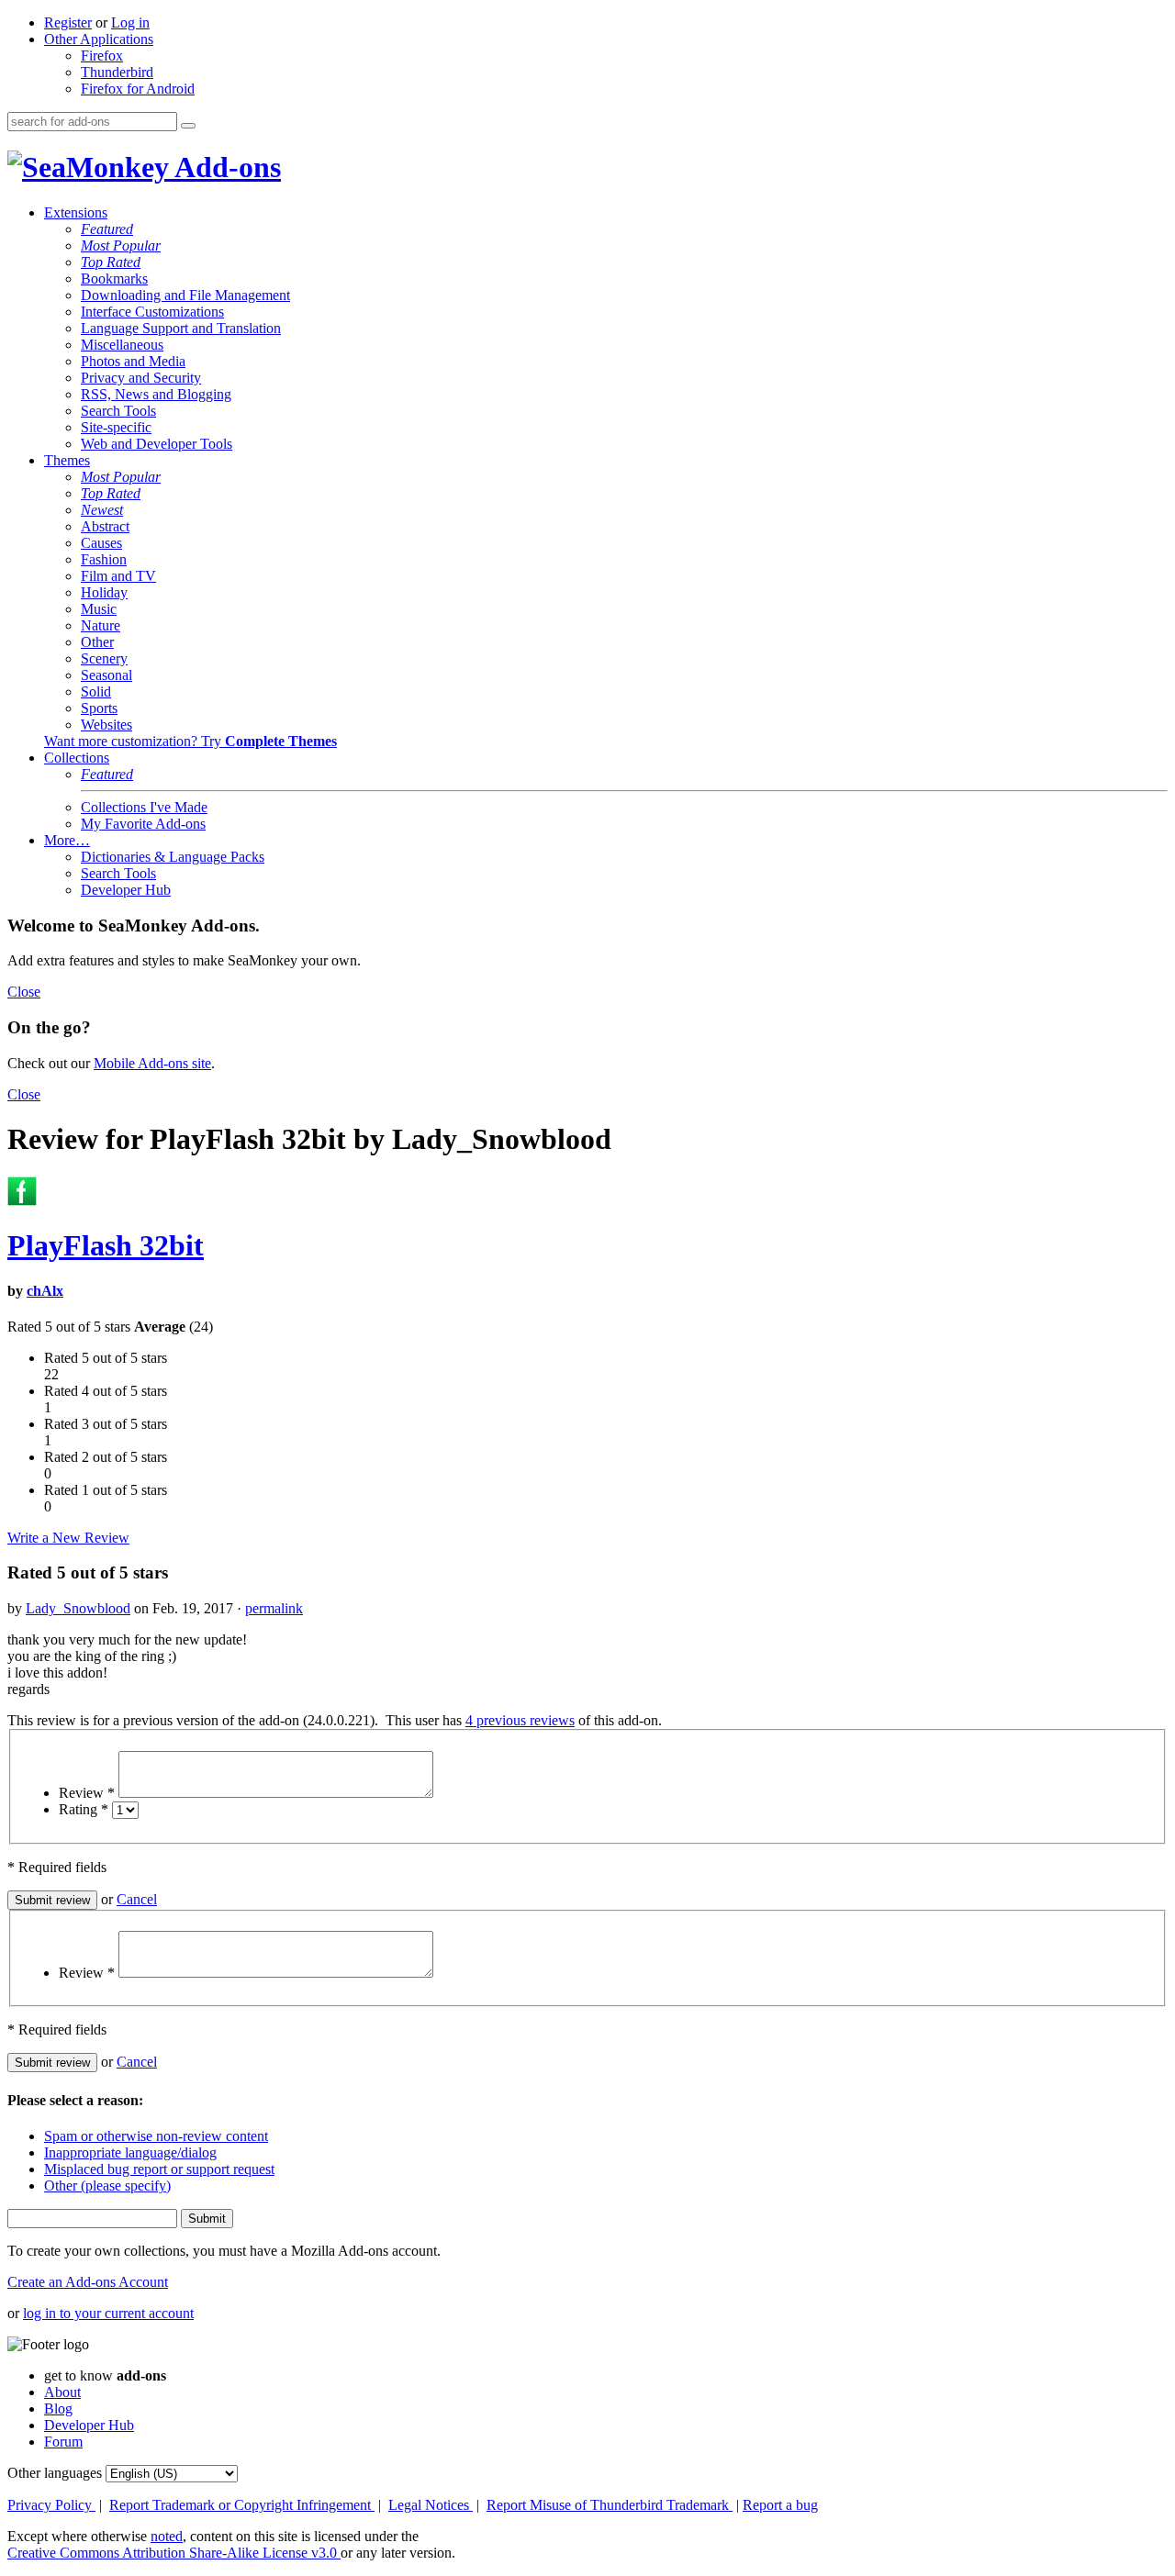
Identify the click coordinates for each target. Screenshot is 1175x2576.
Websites (106, 725)
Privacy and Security (141, 378)
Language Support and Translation (181, 328)
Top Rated (111, 262)
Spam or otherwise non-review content (156, 2136)
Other (97, 642)
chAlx (45, 1291)
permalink (274, 1608)
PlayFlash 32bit (106, 1245)
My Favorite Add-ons (143, 824)
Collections (77, 758)
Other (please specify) (107, 2186)
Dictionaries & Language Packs (173, 857)
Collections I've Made (144, 807)
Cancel (137, 1899)
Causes (101, 543)
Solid (96, 691)
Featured (107, 229)
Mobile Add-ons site (152, 1063)
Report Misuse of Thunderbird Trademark (610, 2505)
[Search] (188, 126)
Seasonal (106, 675)
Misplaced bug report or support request (159, 2169)
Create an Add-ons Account (88, 2282)
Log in (130, 22)
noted (167, 2536)
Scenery (104, 658)
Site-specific (116, 427)
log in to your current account (108, 2313)
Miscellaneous (122, 345)
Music (99, 609)
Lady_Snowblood (78, 1608)
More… (67, 840)
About (62, 2392)
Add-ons (225, 167)
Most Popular (121, 245)
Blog (58, 2409)
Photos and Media (133, 361)
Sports (99, 708)
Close (24, 992)
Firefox (102, 56)
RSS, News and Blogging (156, 394)
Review (87, 1793)
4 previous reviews (520, 1720)
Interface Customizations (152, 312)
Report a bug (780, 2505)
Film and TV (118, 576)
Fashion (104, 559)
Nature (101, 625)
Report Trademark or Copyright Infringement (242, 2505)
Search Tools (118, 411)
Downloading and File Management (185, 295)
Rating (84, 1809)
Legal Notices (431, 2505)
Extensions (76, 212)
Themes (67, 460)
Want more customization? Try (190, 741)
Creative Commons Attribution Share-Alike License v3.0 (174, 2553)
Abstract (105, 526)
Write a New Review (68, 1538)
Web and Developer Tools (157, 444)
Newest (102, 510)
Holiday (104, 592)
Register (68, 22)
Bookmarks (114, 279)
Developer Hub (126, 890)
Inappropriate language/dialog (130, 2152)
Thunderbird (117, 72)
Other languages (55, 2473)
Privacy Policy (51, 2505)
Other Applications (99, 39)
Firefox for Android (138, 89)
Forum (63, 2442)
